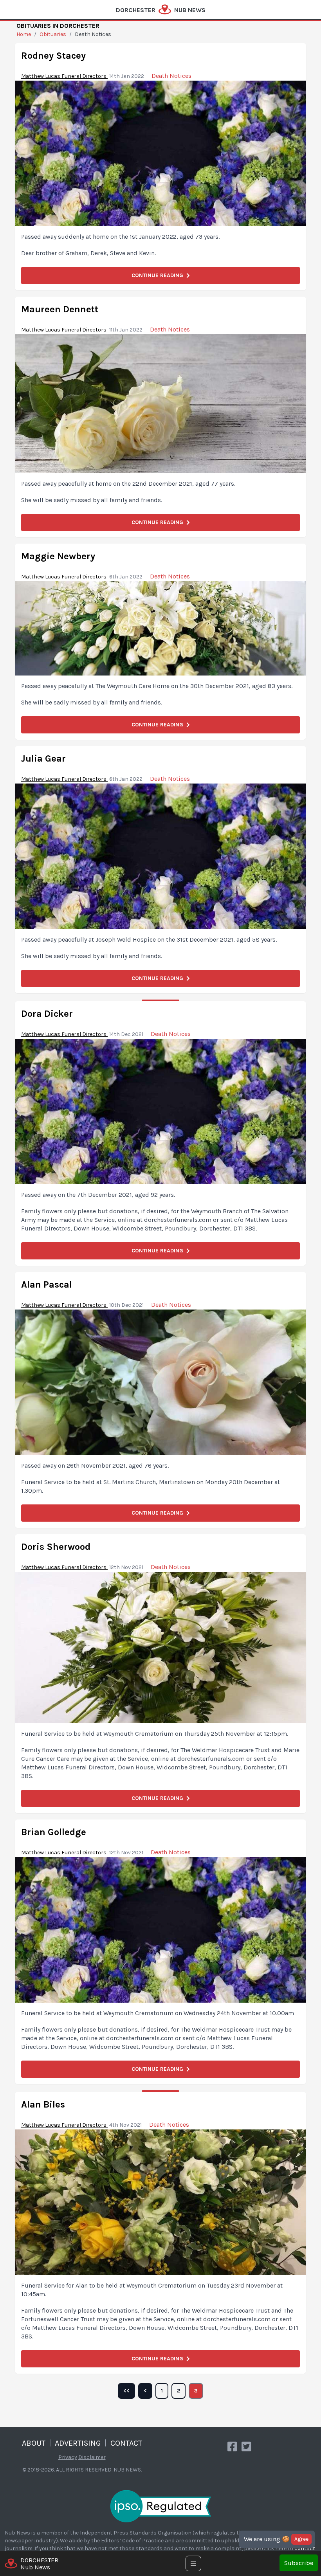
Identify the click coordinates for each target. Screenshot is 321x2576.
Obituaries (53, 34)
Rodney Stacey (53, 56)
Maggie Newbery (58, 556)
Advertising (78, 2443)
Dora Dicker (47, 1014)
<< (126, 2391)
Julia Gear (43, 758)
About (34, 2443)
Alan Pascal (47, 1284)
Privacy (68, 2457)
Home (24, 34)
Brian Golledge (54, 1832)
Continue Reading (157, 275)
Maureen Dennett (60, 309)
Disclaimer (92, 2457)
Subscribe (299, 2563)
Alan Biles (43, 2104)
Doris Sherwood (56, 1547)
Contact (126, 2443)
